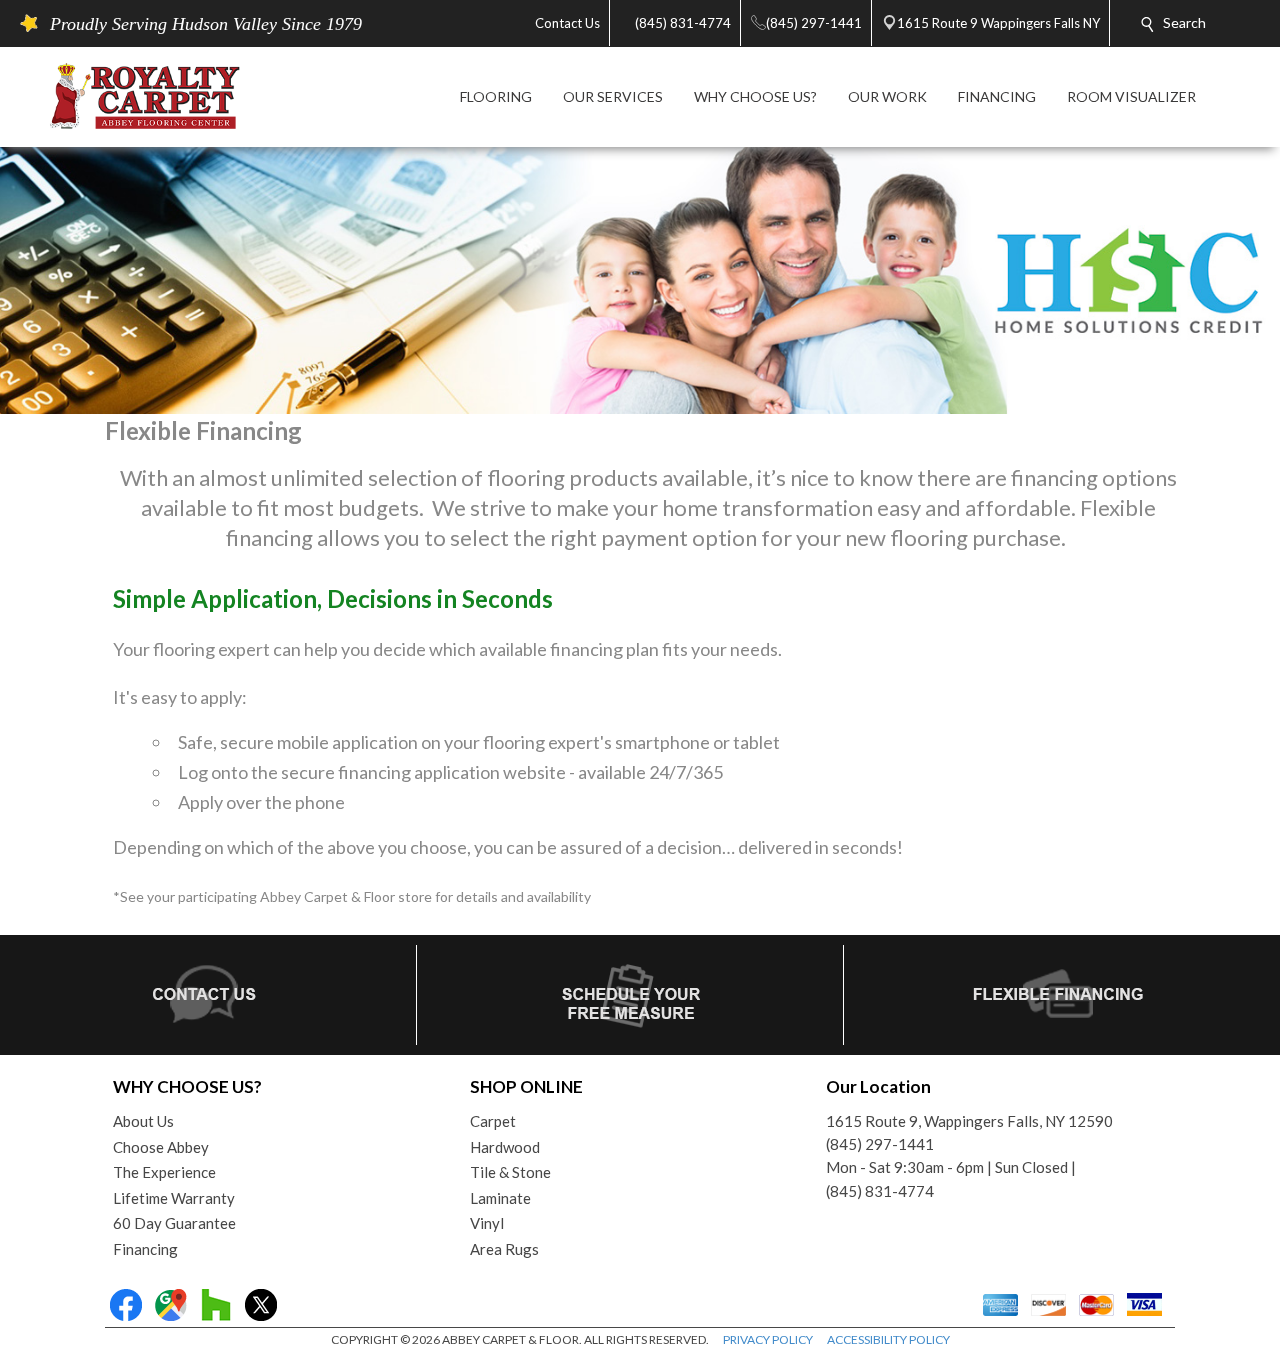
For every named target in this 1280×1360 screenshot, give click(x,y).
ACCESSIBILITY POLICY (888, 1339)
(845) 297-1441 (880, 1144)
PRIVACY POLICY (768, 1339)
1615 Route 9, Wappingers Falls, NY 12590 (969, 1121)
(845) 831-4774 (880, 1191)
